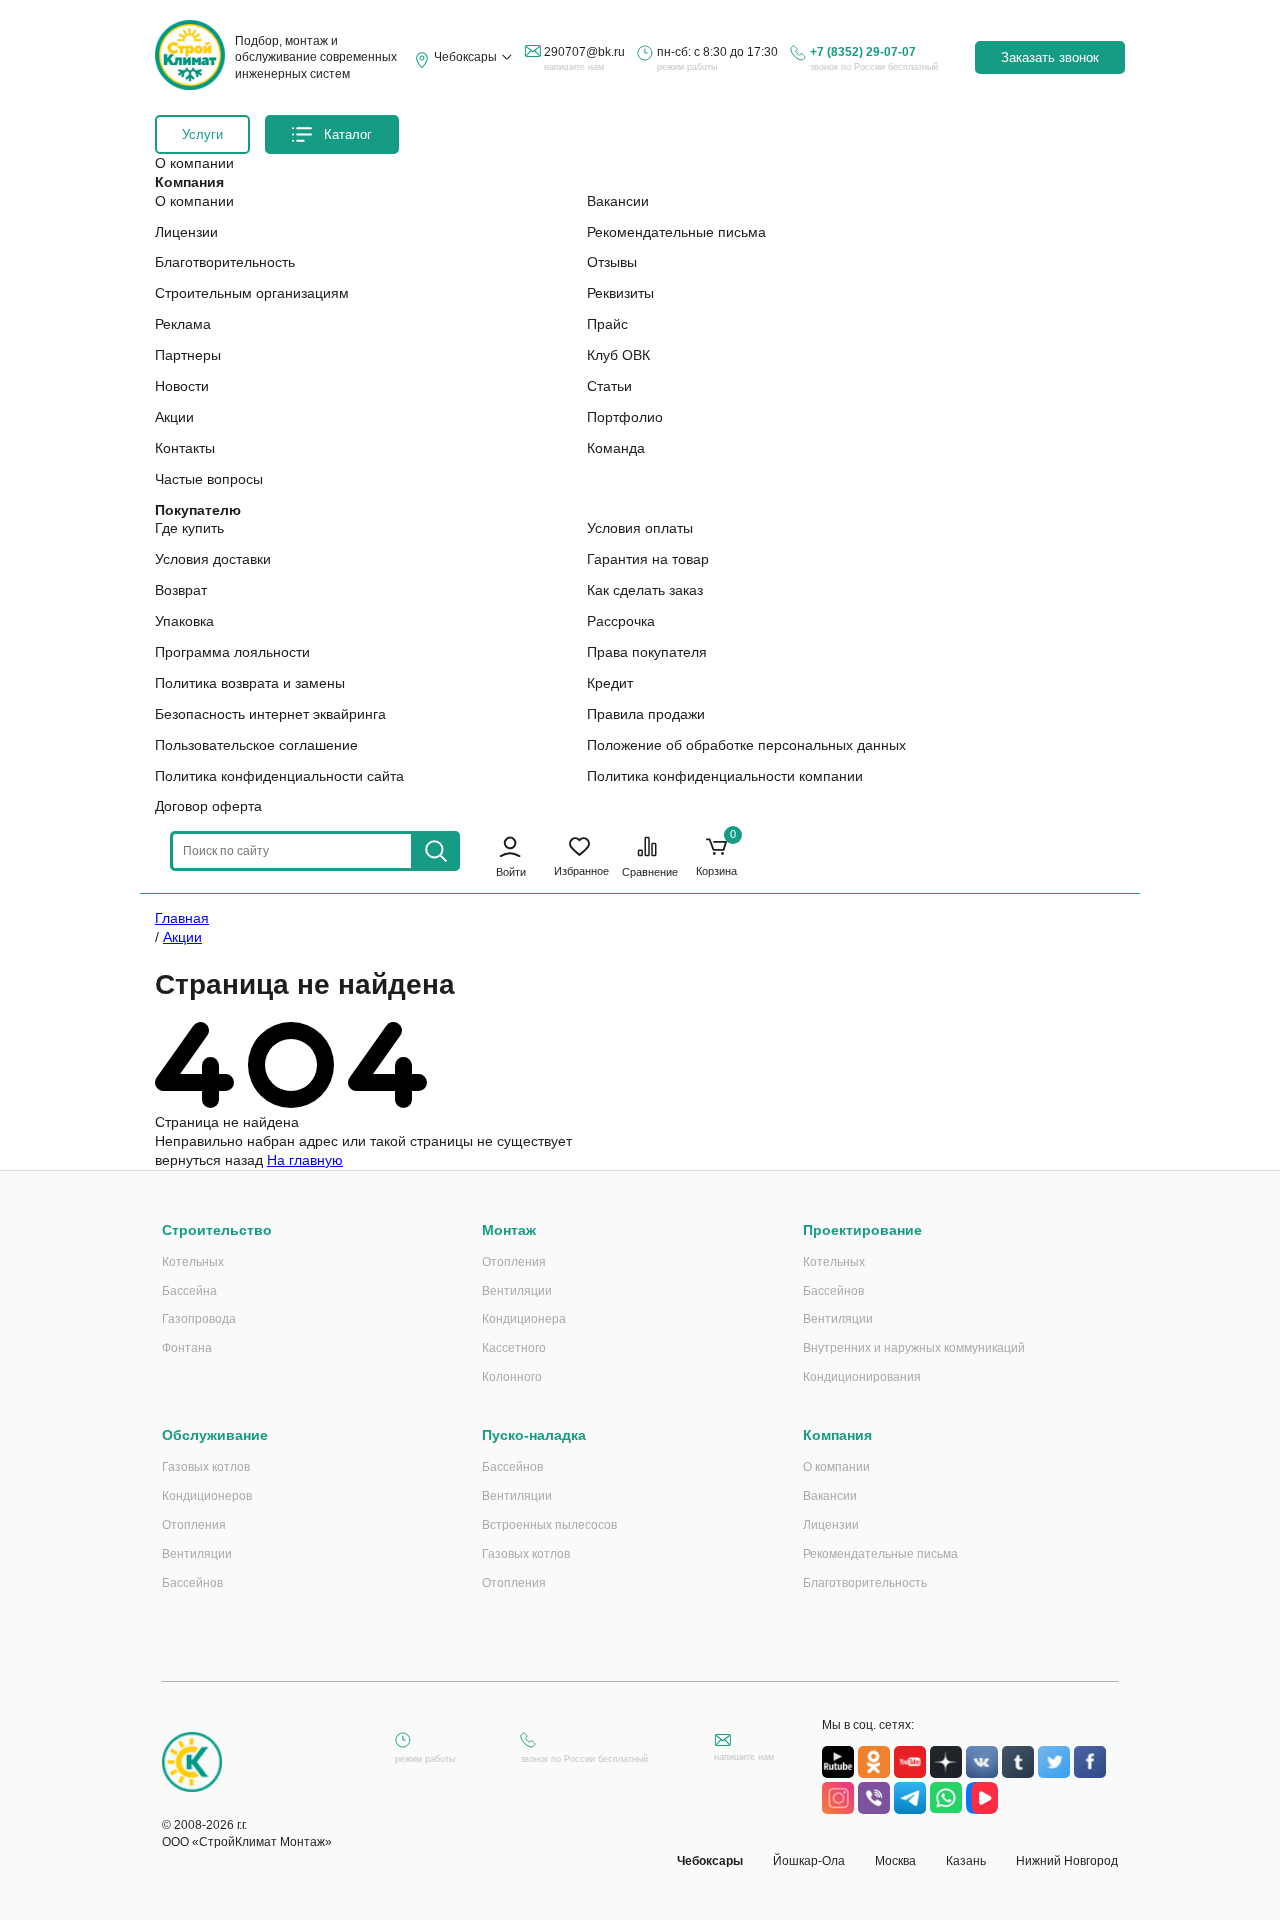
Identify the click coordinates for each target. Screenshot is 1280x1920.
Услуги (202, 134)
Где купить (189, 528)
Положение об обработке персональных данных (746, 745)
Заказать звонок (1050, 57)
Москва (895, 1861)
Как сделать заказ (645, 590)
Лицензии (186, 232)
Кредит (610, 683)
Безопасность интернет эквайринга (270, 714)
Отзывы (612, 262)
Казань (966, 1861)
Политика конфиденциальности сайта (279, 776)
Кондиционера (524, 1319)
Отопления (514, 1262)
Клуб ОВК (618, 355)
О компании (194, 201)
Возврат (181, 590)
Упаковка (184, 621)
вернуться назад (209, 1160)
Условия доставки (213, 559)
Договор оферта (208, 806)
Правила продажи (646, 714)
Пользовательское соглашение (256, 745)
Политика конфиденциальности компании (725, 776)
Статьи (609, 386)
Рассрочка (621, 621)
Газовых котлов (206, 1467)
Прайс (607, 324)
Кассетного (514, 1348)
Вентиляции (517, 1291)
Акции (174, 417)
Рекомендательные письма (676, 232)
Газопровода (199, 1319)
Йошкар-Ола (809, 1861)
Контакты (185, 448)
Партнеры (188, 355)
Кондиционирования (862, 1377)
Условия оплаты (640, 528)
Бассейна (189, 1291)
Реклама (183, 324)
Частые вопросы (209, 479)
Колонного (512, 1377)
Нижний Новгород (1067, 1861)
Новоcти (182, 386)
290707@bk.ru (584, 52)
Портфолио (625, 417)
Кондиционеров (207, 1496)
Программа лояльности (232, 652)
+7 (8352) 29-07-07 (863, 52)
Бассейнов (833, 1291)
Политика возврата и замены (250, 683)
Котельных (193, 1262)
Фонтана (187, 1348)
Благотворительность (225, 262)
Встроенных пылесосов (549, 1525)
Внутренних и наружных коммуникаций (914, 1348)
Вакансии (618, 201)
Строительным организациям (252, 293)
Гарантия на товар (648, 559)
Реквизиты (620, 293)
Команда (616, 448)
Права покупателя (647, 652)
